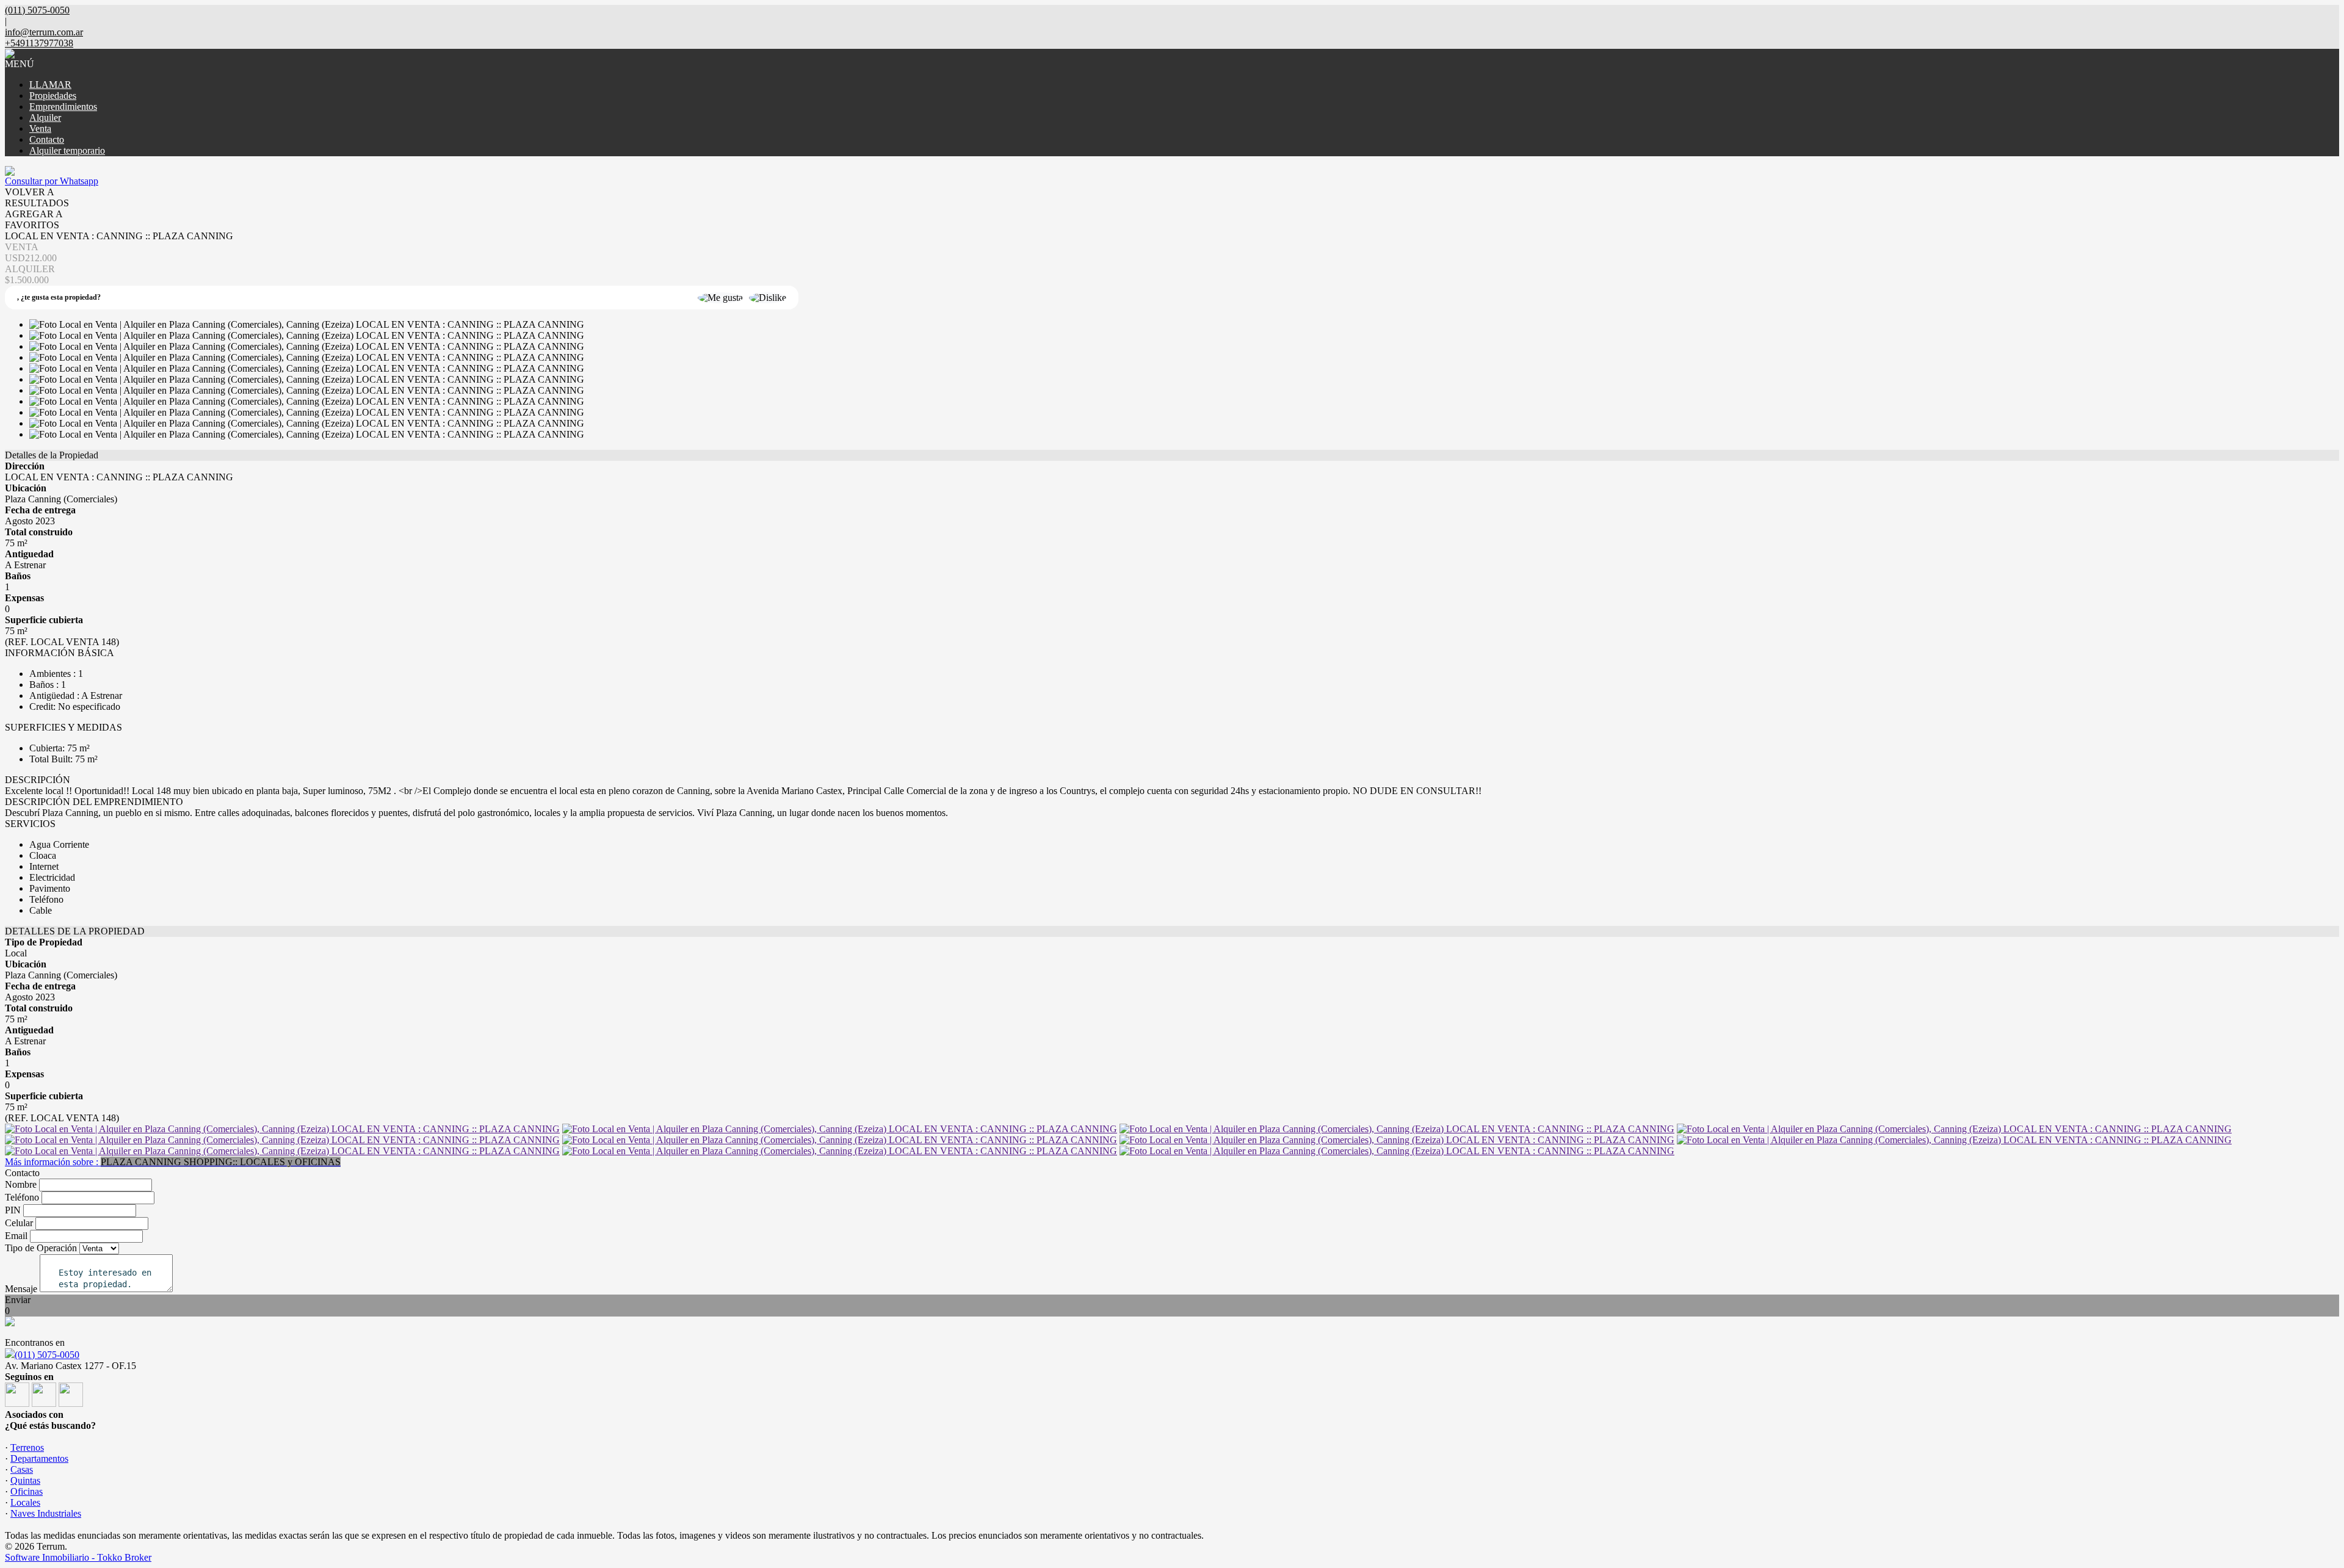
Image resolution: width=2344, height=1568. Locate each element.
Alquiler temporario (67, 150)
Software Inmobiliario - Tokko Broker (78, 1557)
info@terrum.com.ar (44, 32)
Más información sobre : (173, 1162)
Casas (22, 1469)
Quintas (25, 1480)
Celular (19, 1223)
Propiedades (53, 96)
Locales (25, 1502)
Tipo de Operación (41, 1248)
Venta (40, 128)
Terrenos (27, 1447)
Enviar (18, 1300)
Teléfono (22, 1197)
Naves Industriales (46, 1513)
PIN (13, 1210)
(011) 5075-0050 (47, 1355)
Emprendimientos (63, 107)
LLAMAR (50, 85)
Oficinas (27, 1491)
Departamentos (39, 1458)
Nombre (21, 1184)
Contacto (47, 139)
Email (16, 1236)
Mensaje (21, 1289)
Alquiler (45, 117)
